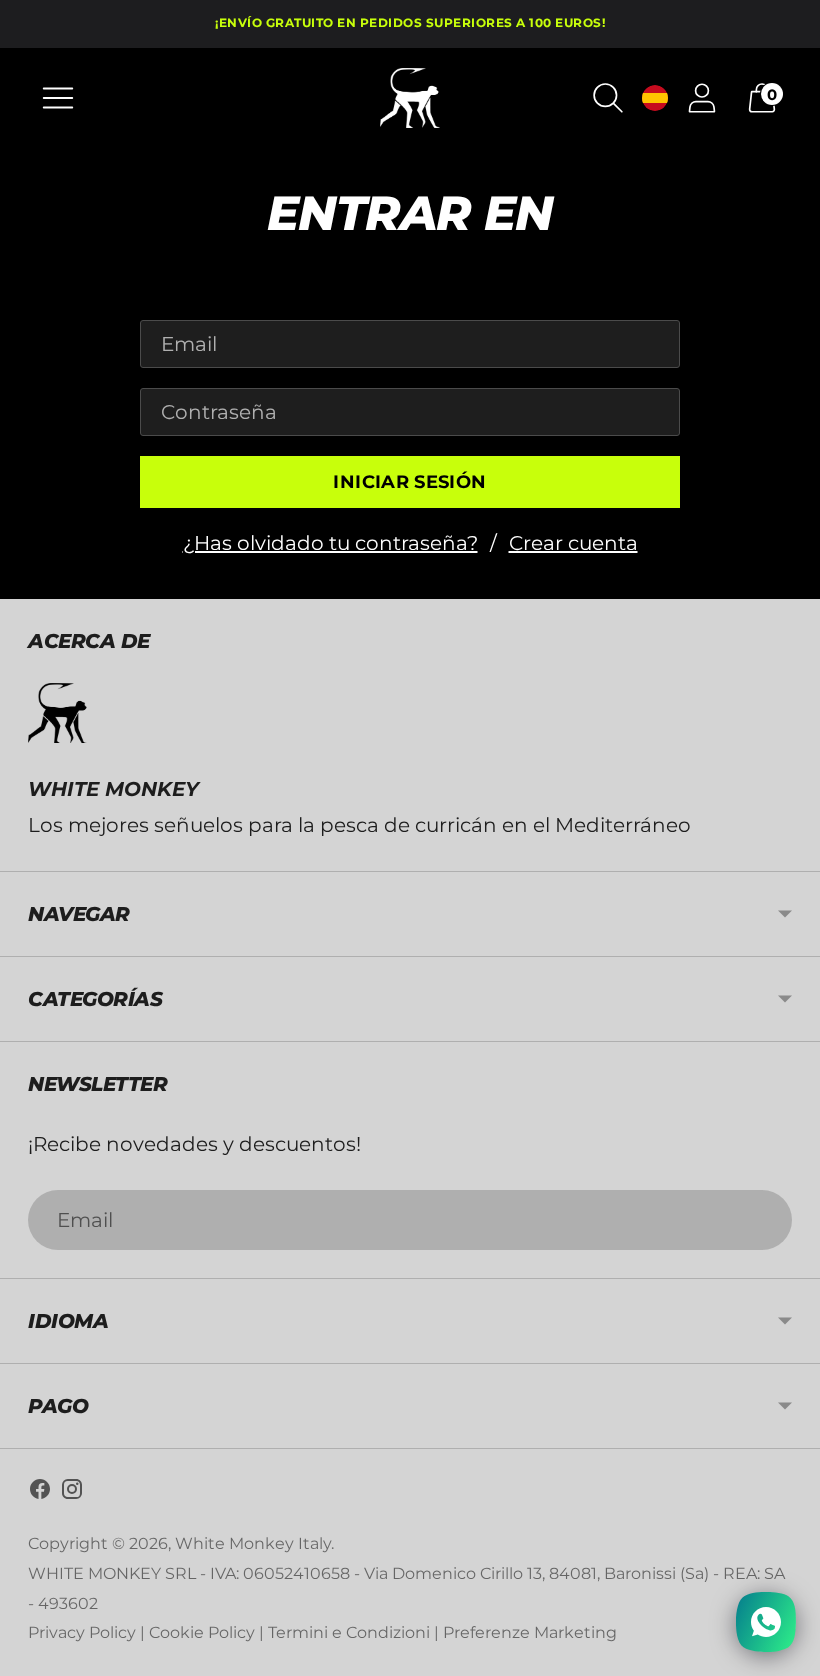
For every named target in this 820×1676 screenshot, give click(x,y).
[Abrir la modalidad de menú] (58, 98)
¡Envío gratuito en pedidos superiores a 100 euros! (410, 22)
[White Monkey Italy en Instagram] (72, 1493)
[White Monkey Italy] (410, 98)
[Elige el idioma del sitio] (655, 98)
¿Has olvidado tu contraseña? (330, 543)
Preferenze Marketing (530, 1632)
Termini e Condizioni (349, 1632)
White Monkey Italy (253, 1543)
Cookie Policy (202, 1632)
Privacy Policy (82, 1632)
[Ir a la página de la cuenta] (702, 98)
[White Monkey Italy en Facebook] (40, 1493)
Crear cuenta (573, 543)
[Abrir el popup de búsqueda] (608, 98)
